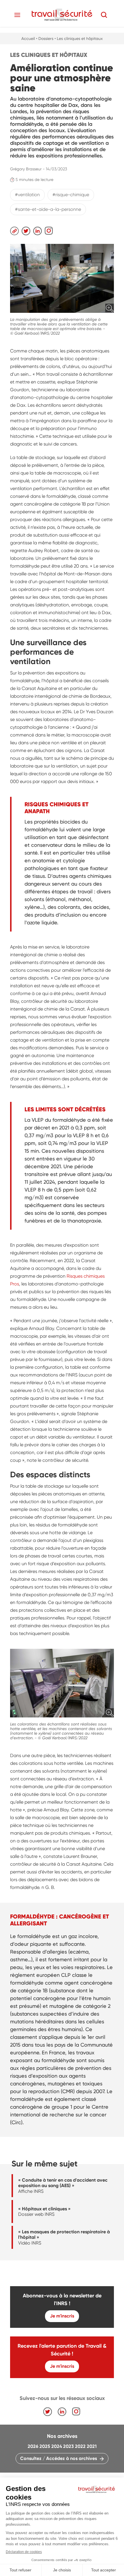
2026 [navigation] (33, 2446)
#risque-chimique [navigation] (71, 195)
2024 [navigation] (57, 2446)
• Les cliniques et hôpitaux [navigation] (79, 38)
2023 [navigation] (68, 2446)
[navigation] (62, 15)
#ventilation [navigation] (27, 195)
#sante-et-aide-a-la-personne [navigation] (48, 209)
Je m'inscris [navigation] (62, 2316)
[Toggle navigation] (17, 15)
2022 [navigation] (80, 2446)
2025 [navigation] (45, 2446)
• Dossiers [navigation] (45, 38)
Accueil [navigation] (28, 38)
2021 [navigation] (92, 2446)
